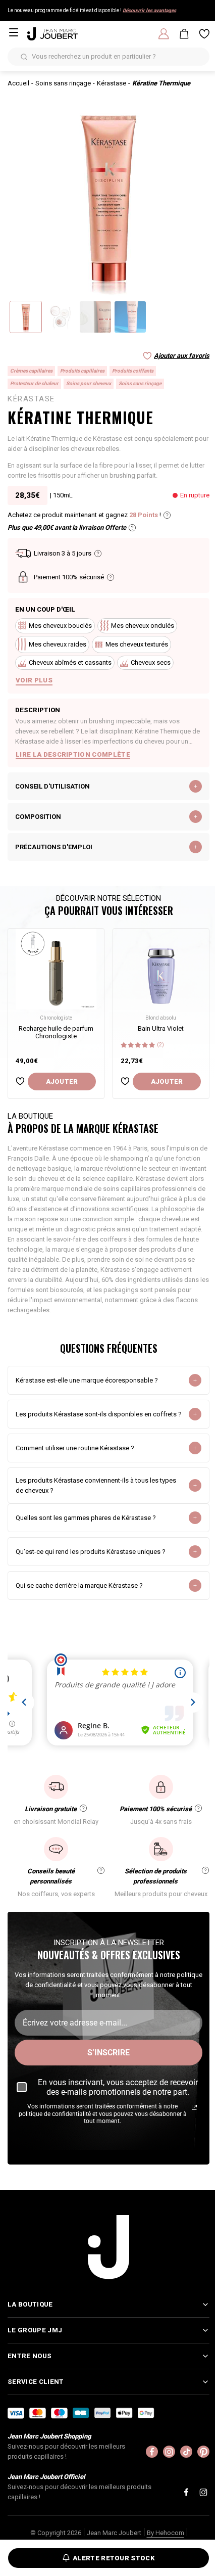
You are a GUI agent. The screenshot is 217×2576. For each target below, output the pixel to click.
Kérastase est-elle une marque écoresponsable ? (87, 1380)
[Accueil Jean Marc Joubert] (52, 34)
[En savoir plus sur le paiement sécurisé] (111, 577)
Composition (38, 817)
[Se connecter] (164, 34)
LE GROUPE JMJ (35, 2336)
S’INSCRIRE (108, 2053)
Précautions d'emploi (54, 847)
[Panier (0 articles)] (184, 34)
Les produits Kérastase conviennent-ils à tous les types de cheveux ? (96, 1485)
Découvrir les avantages (149, 10)
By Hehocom (161, 2538)
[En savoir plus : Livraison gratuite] (83, 1808)
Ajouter (62, 1082)
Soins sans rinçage (63, 83)
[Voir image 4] (130, 317)
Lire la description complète (73, 754)
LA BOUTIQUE (30, 2310)
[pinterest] (196, 2457)
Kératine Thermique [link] (161, 83)
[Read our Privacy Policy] (194, 2107)
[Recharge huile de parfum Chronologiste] (56, 969)
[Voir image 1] (26, 317)
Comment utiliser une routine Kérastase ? (75, 1448)
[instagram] (161, 2457)
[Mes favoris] (204, 34)
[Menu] (14, 32)
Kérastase (112, 83)
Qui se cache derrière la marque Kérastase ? (79, 1585)
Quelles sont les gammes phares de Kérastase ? (86, 1518)
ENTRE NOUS (30, 2361)
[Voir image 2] (61, 317)
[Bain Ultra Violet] (161, 969)
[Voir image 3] (95, 317)
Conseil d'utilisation (52, 786)
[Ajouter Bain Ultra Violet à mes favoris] (125, 1081)
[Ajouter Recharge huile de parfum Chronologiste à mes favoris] (20, 1081)
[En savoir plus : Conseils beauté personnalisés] (101, 1870)
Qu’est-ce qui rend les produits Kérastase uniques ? (91, 1552)
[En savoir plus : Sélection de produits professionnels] (205, 1870)
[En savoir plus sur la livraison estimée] (98, 554)
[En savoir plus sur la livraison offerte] (132, 528)
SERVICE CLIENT (36, 2387)
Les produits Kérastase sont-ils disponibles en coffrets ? (99, 1414)
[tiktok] (179, 2457)
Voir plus (34, 680)
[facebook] (144, 2457)
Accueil (18, 83)
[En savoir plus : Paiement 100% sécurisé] (198, 1808)
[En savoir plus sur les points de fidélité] (167, 515)
